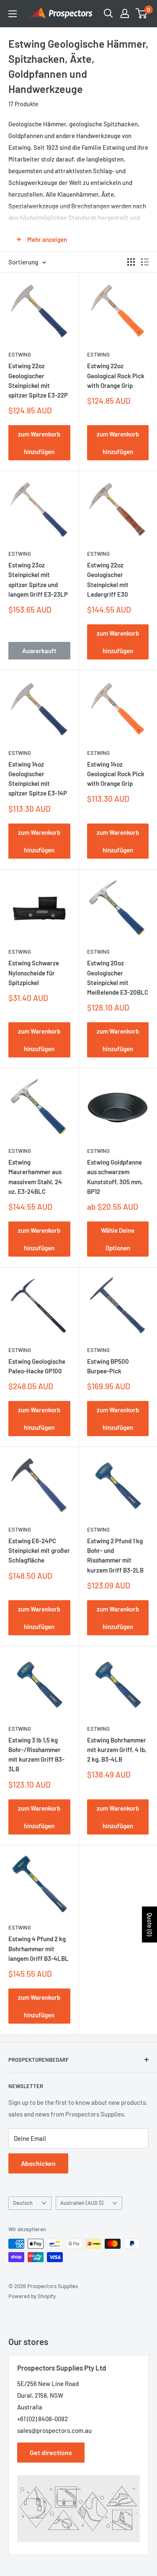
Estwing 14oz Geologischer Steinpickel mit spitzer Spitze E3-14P (38, 779)
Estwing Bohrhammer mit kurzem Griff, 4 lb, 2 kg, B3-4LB (117, 1750)
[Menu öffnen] (13, 14)
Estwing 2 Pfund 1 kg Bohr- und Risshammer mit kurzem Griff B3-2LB (115, 1555)
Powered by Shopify (32, 2296)
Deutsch (23, 2203)
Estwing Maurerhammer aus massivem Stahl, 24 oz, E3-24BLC (35, 1177)
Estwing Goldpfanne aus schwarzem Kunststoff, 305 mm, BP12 (115, 1177)
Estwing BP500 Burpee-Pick (108, 1366)
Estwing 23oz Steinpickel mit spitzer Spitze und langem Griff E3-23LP (38, 580)
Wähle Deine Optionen (118, 1239)
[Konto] (125, 13)
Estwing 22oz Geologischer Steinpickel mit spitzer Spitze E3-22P (38, 380)
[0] (142, 13)
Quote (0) (150, 1924)
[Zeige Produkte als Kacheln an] (131, 262)
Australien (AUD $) (82, 2203)
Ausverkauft (39, 651)
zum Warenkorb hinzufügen (39, 443)
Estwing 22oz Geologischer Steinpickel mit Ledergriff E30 (108, 580)
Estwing (20, 354)
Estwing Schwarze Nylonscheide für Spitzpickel (34, 973)
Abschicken (38, 2163)
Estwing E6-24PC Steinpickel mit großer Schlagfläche (39, 1551)
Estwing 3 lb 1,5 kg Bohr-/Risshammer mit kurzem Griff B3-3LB (36, 1755)
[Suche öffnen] (108, 13)
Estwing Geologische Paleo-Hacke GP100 (37, 1366)
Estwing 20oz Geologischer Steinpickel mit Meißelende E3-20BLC (118, 978)
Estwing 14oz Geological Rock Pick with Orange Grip (116, 774)
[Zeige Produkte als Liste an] (145, 262)
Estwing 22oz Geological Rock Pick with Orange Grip (116, 376)
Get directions (51, 2452)
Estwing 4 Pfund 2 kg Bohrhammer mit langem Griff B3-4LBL (39, 1949)
